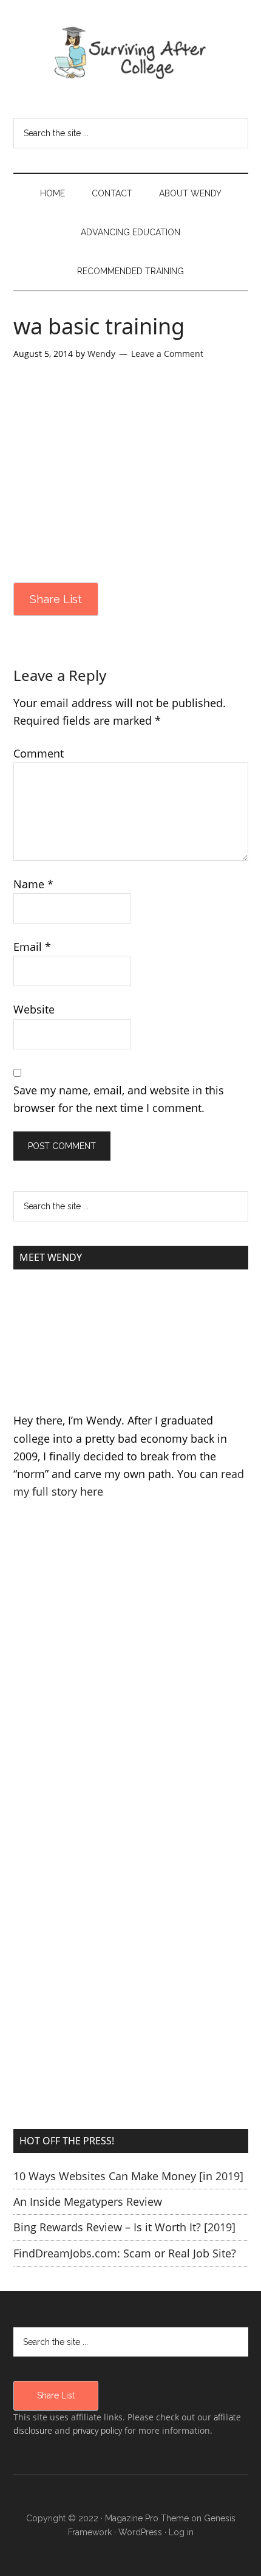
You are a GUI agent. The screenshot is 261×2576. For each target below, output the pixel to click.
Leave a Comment (167, 354)
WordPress (140, 2532)
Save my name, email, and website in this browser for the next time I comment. (119, 1099)
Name (33, 884)
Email (32, 947)
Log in (181, 2532)
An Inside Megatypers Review (88, 2201)
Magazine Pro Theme (147, 2518)
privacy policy (97, 2430)
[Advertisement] (130, 1691)
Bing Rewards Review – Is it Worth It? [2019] (124, 2227)
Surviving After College (131, 52)
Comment (39, 753)
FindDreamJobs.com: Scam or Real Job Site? (125, 2253)
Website (34, 1009)
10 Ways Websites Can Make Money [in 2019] (128, 2176)
